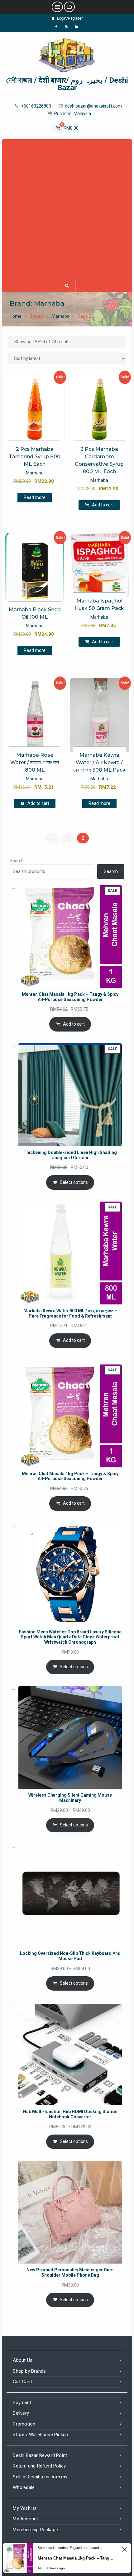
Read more (35, 497)
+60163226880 (36, 106)
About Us (23, 2360)
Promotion (24, 2424)
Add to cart (103, 505)
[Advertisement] (67, 209)
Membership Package (35, 2530)
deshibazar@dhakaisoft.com (93, 106)
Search (17, 861)
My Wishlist (25, 2508)
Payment (22, 2403)
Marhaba (61, 316)
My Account (25, 2519)
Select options (74, 1182)
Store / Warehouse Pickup (40, 2435)
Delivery (21, 2413)
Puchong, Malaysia (73, 114)
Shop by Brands (29, 2371)
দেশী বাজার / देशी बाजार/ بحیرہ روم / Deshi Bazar (67, 84)
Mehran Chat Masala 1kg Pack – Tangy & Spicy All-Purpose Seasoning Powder (76, 2558)
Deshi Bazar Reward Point (40, 2455)
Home (16, 316)
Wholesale (24, 2487)
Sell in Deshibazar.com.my (40, 2477)
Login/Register (70, 18)
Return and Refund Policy (39, 2466)
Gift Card (22, 2382)
